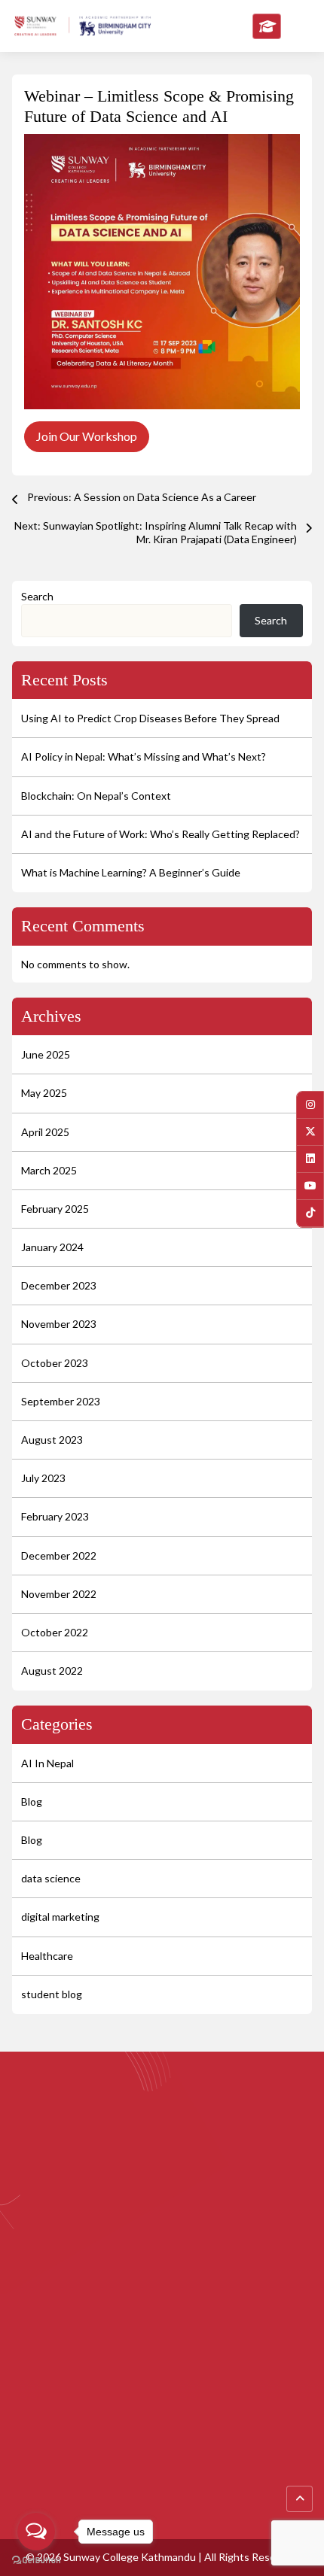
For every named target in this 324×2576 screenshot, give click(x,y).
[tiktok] (310, 1213)
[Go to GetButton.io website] (36, 2561)
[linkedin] (310, 1159)
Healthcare (47, 1956)
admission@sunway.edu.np (202, 2348)
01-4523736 (129, 2373)
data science (51, 1878)
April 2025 (45, 1132)
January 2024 (52, 1247)
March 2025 (49, 1170)
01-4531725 (62, 2373)
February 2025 (55, 1209)
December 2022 (59, 1555)
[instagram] (310, 1105)
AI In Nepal (47, 1763)
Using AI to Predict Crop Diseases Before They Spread (150, 718)
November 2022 (59, 1594)
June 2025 (46, 1054)
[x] (310, 1132)
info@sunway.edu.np (82, 2348)
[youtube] (310, 1186)
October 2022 (55, 1632)
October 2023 (55, 1363)
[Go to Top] (300, 2499)
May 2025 (44, 1093)
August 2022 (52, 1671)
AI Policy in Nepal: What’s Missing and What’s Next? (144, 756)
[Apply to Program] (267, 26)
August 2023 (52, 1440)
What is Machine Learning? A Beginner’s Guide (131, 872)
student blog (52, 1994)
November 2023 (59, 1324)
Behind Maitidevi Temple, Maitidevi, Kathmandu (145, 2324)
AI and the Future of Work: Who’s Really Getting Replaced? (160, 834)
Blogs (25, 2451)
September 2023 (61, 1401)
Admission (37, 2502)
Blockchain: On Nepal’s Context (96, 796)
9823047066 (197, 2373)
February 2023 (55, 1516)
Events (29, 2477)
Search (37, 596)
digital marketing (60, 1917)
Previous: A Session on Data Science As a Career (142, 497)
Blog (32, 1801)
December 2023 (59, 1285)
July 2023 (43, 1478)
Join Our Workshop (87, 436)
